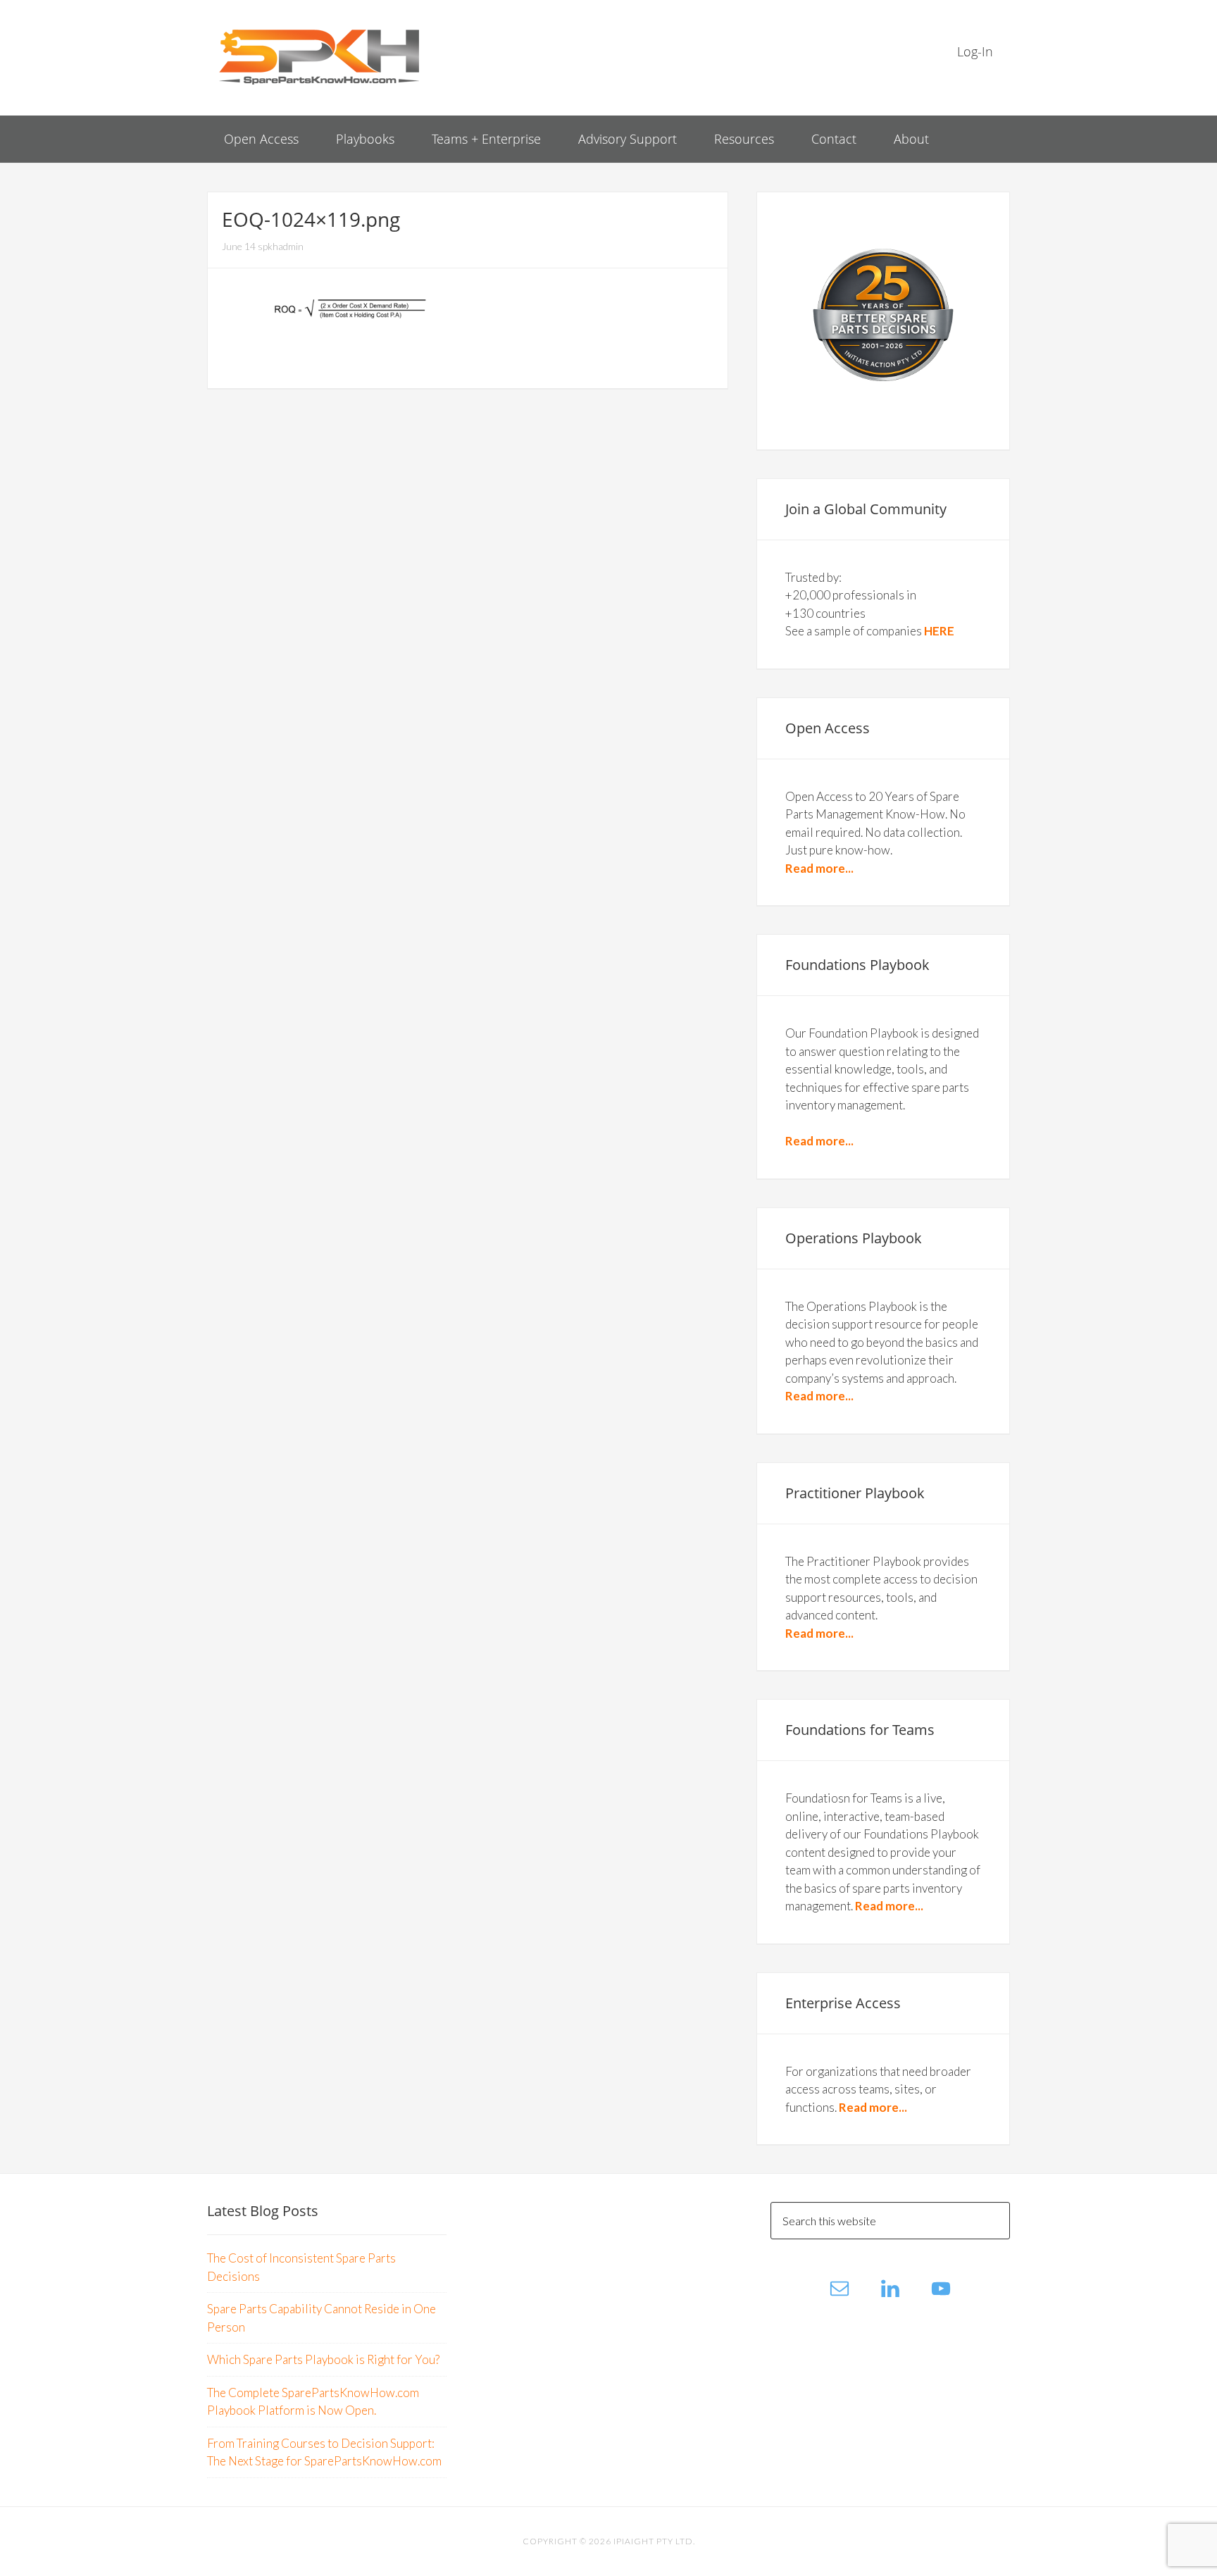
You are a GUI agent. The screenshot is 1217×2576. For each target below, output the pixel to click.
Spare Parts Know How (320, 56)
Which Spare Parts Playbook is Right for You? (323, 2359)
